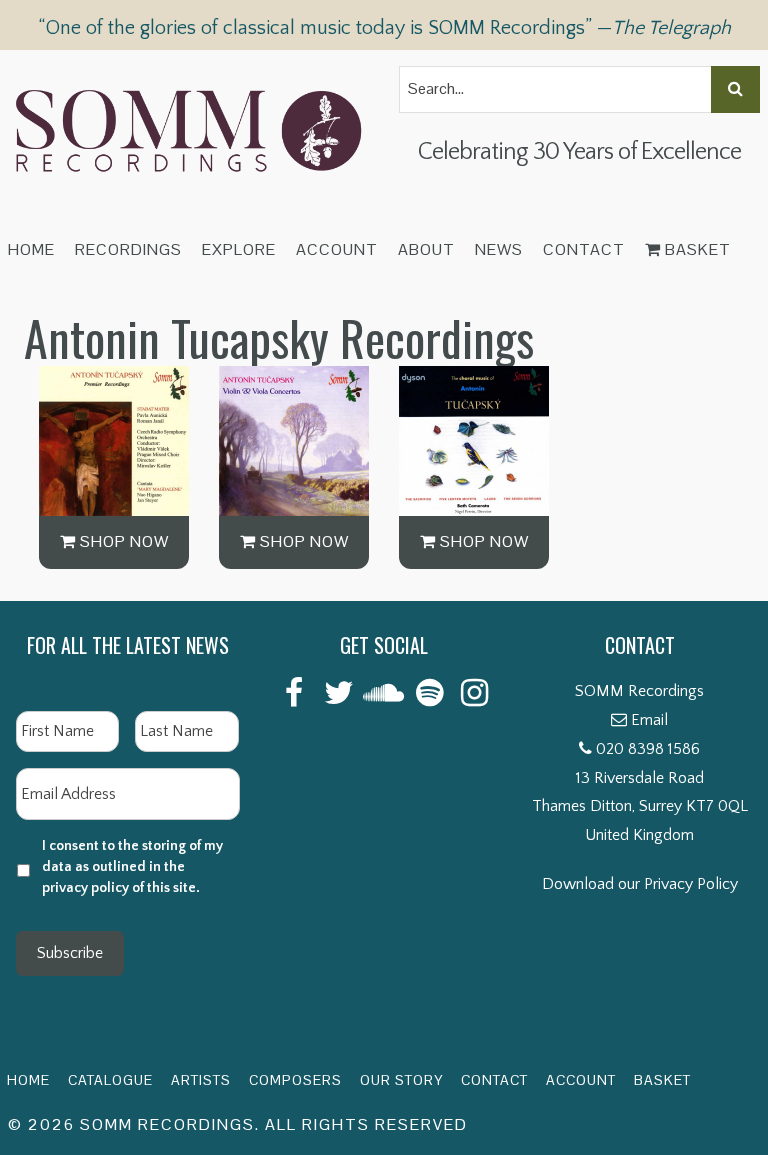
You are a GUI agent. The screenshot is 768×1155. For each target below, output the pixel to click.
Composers (295, 1080)
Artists (201, 1080)
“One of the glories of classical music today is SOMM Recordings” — (384, 28)
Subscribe (70, 953)
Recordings (128, 249)
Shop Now (122, 541)
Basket (696, 249)
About (426, 249)
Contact (584, 249)
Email (649, 720)
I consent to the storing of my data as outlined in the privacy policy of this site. (132, 867)
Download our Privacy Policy (640, 884)
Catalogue (110, 1080)
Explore (239, 249)
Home (31, 249)
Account (337, 249)
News (499, 249)
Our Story (401, 1080)
